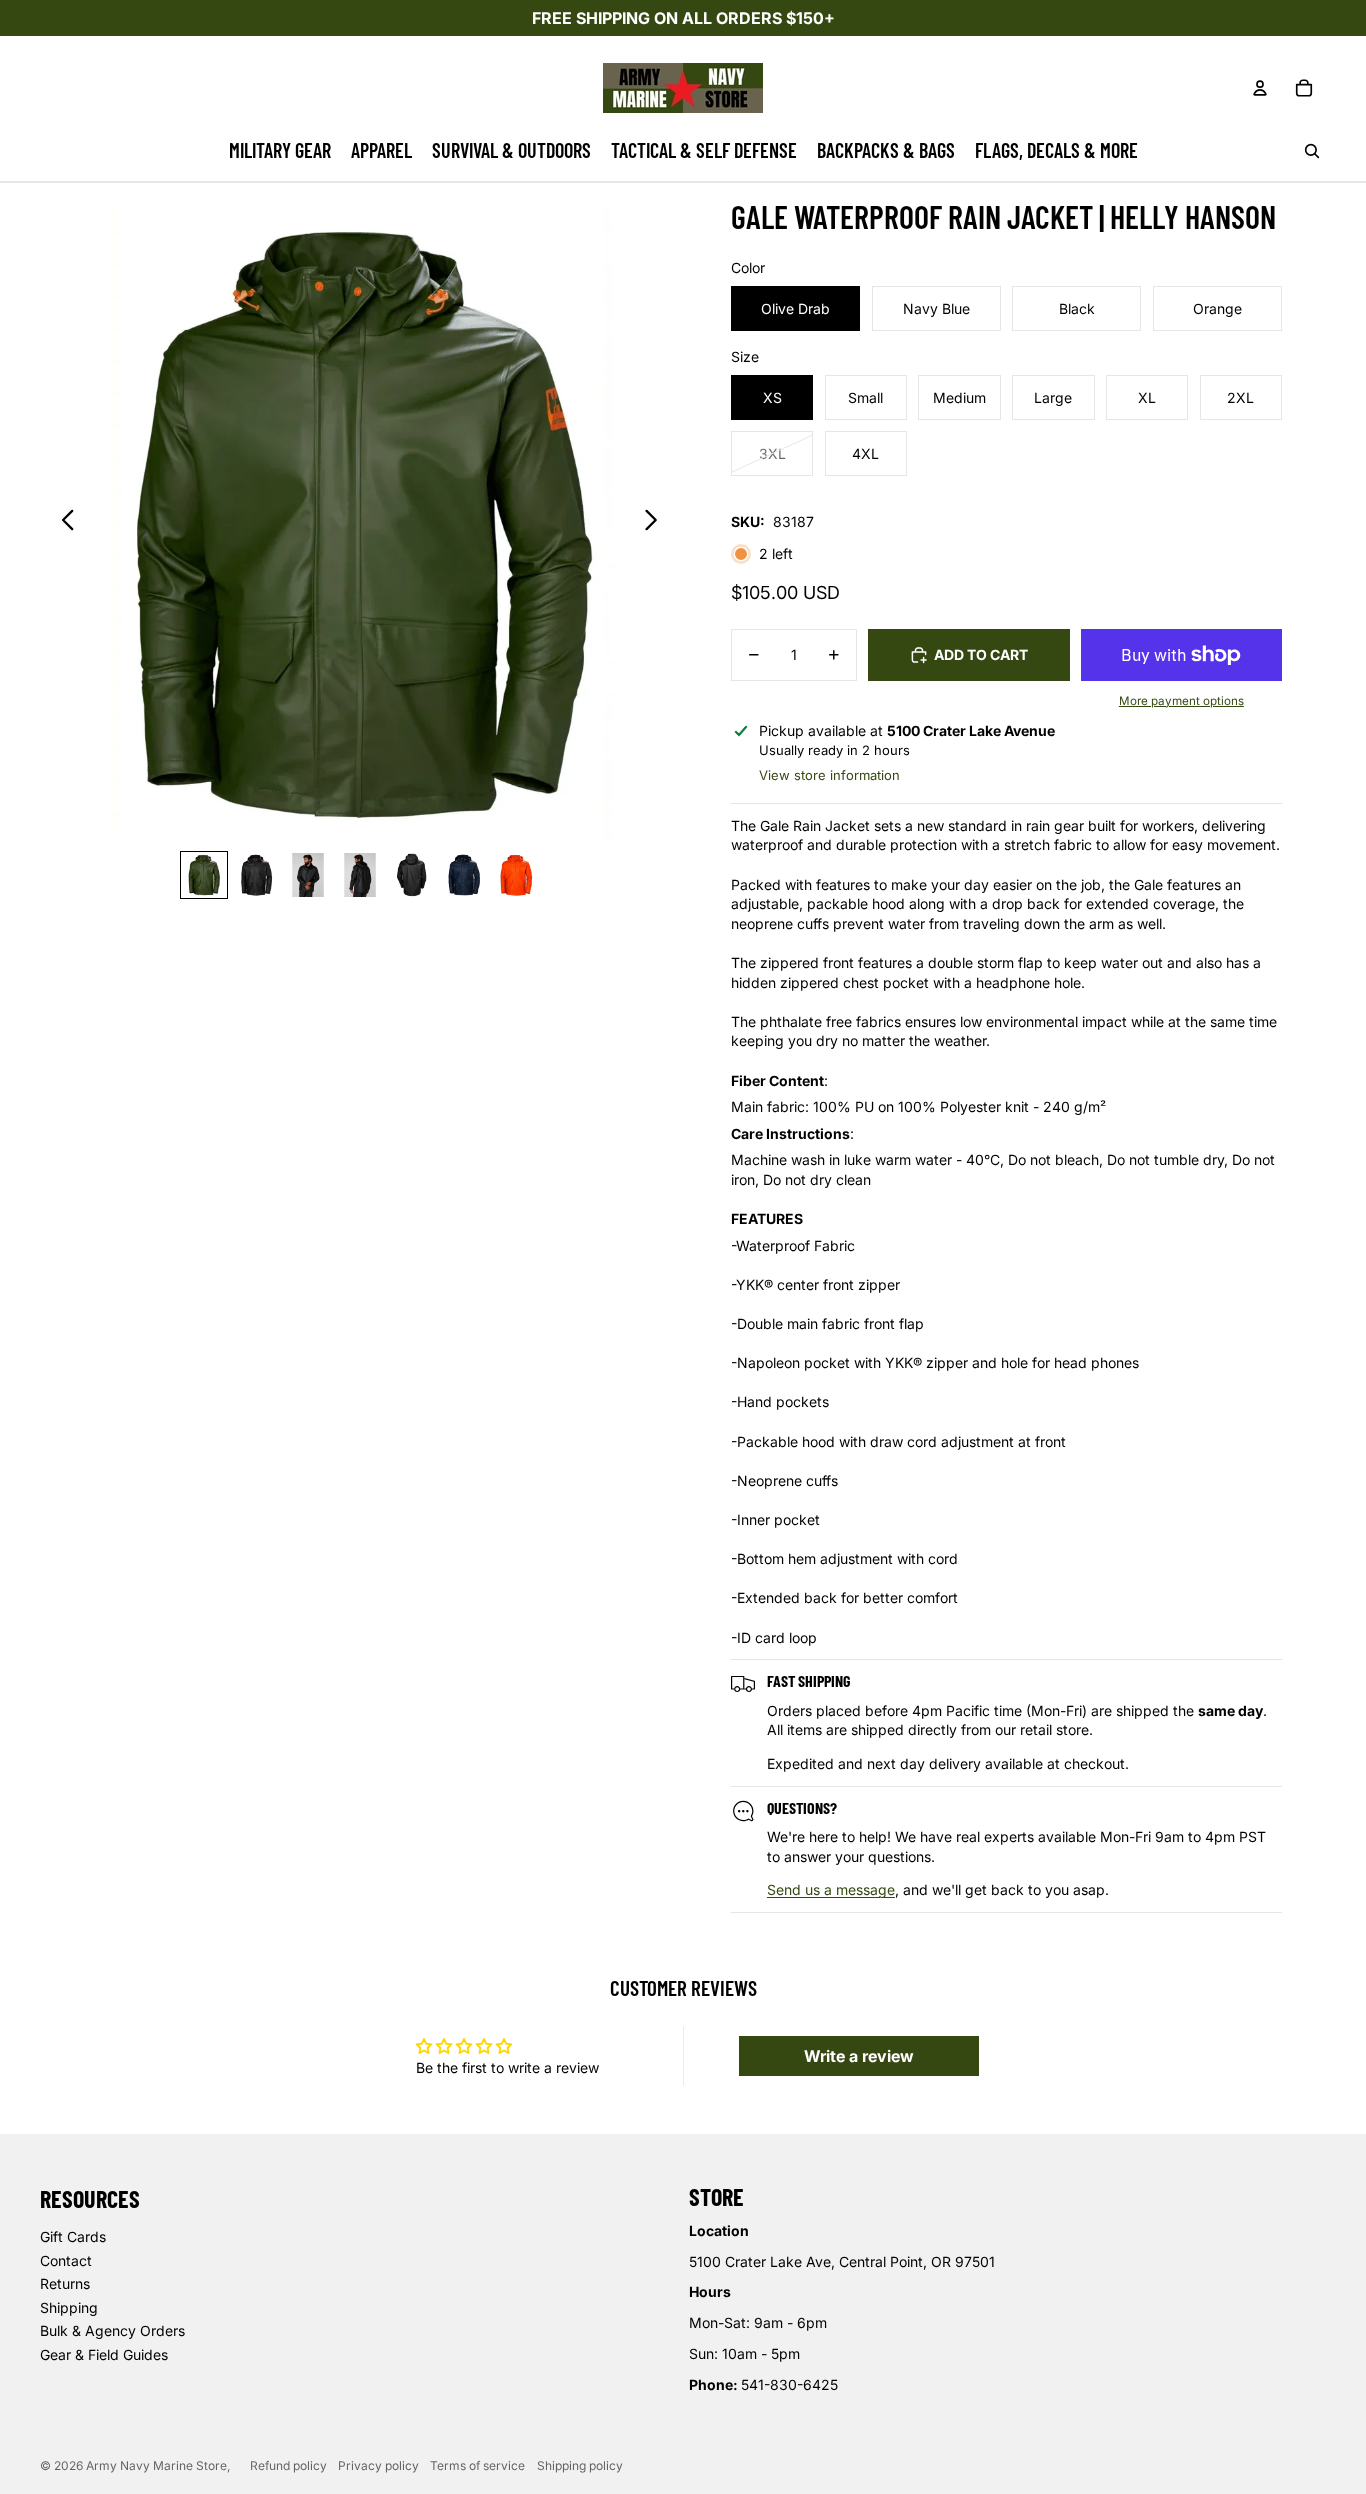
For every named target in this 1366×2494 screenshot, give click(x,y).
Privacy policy (378, 2465)
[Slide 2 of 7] (256, 875)
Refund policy (288, 2465)
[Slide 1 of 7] (204, 875)
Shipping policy (580, 2465)
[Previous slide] (62, 523)
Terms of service (477, 2465)
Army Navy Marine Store (156, 2465)
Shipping (69, 2307)
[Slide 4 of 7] (360, 875)
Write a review (859, 2056)
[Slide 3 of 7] (308, 875)
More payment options (1181, 701)
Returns (65, 2283)
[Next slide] (656, 523)
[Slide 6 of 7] (464, 875)
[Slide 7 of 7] (516, 875)
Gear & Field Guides (104, 2354)
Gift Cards (73, 2236)
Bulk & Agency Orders (112, 2330)
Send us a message (831, 1889)
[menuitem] (280, 151)
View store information (829, 775)
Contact (66, 2260)
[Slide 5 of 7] (412, 875)
